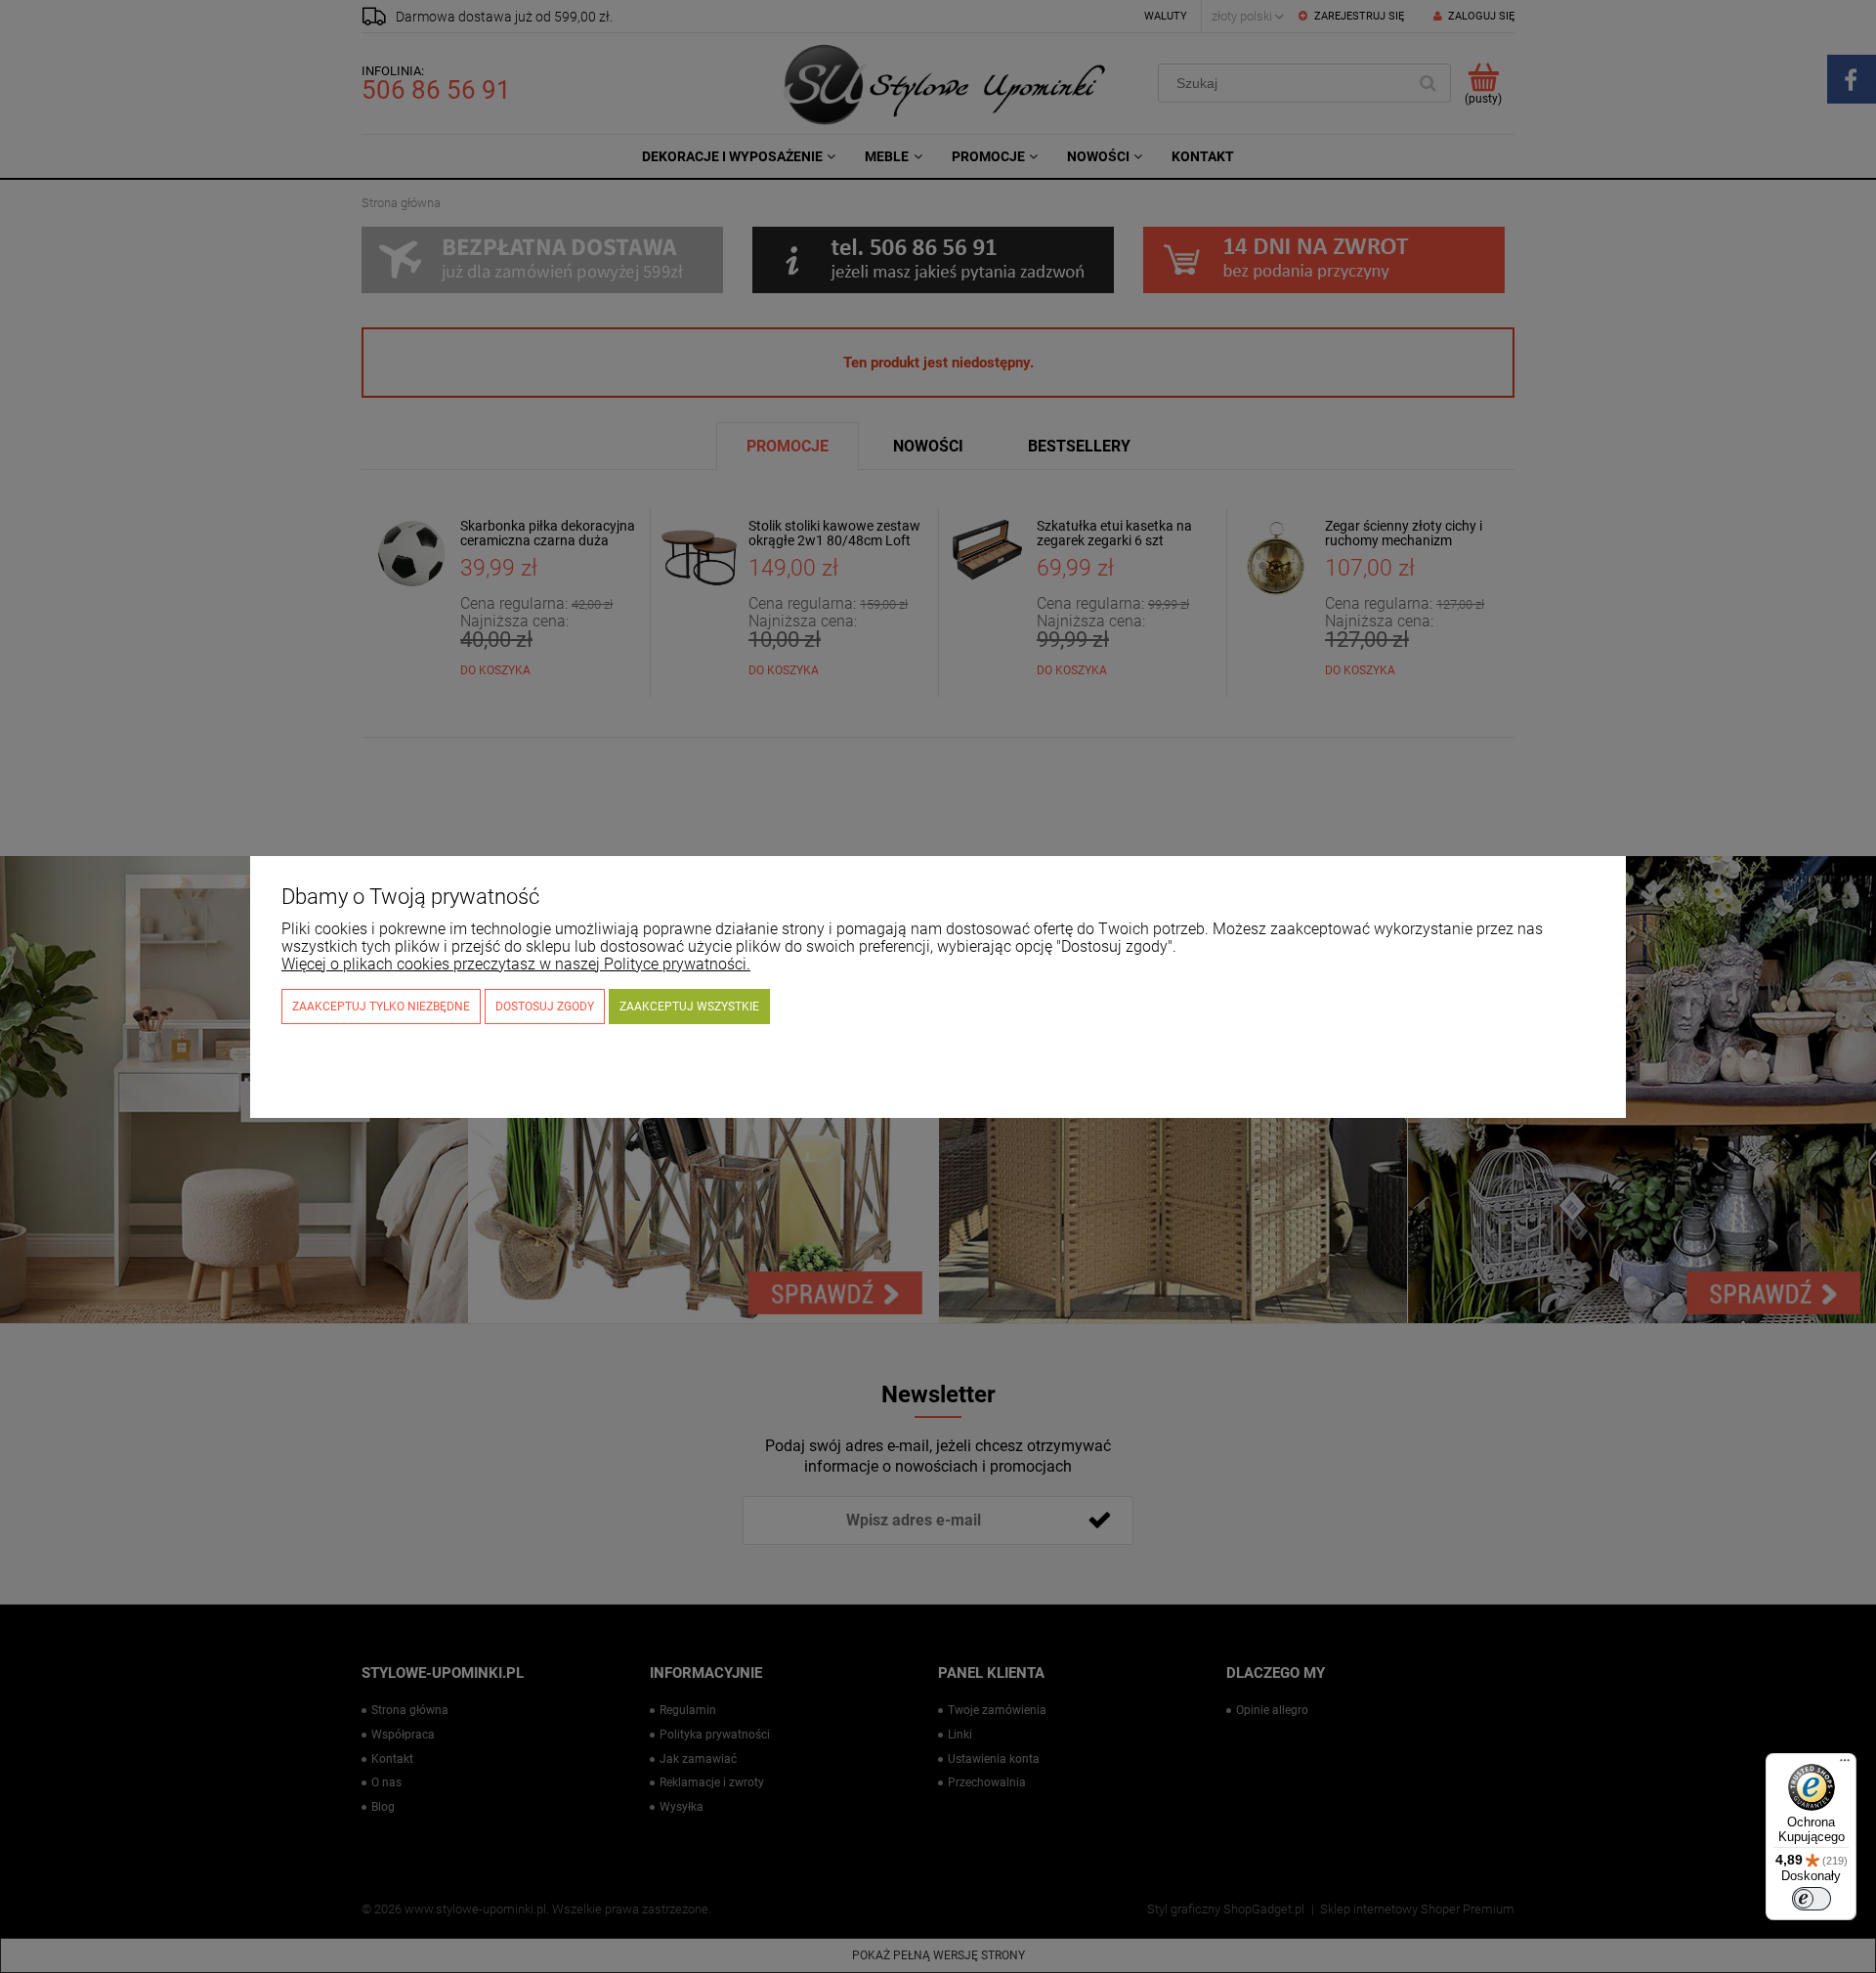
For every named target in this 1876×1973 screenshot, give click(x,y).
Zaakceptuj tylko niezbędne (381, 1007)
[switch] (1812, 1899)
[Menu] (1845, 1765)
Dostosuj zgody (545, 1007)
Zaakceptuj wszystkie (689, 1007)
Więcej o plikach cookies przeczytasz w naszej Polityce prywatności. (516, 964)
